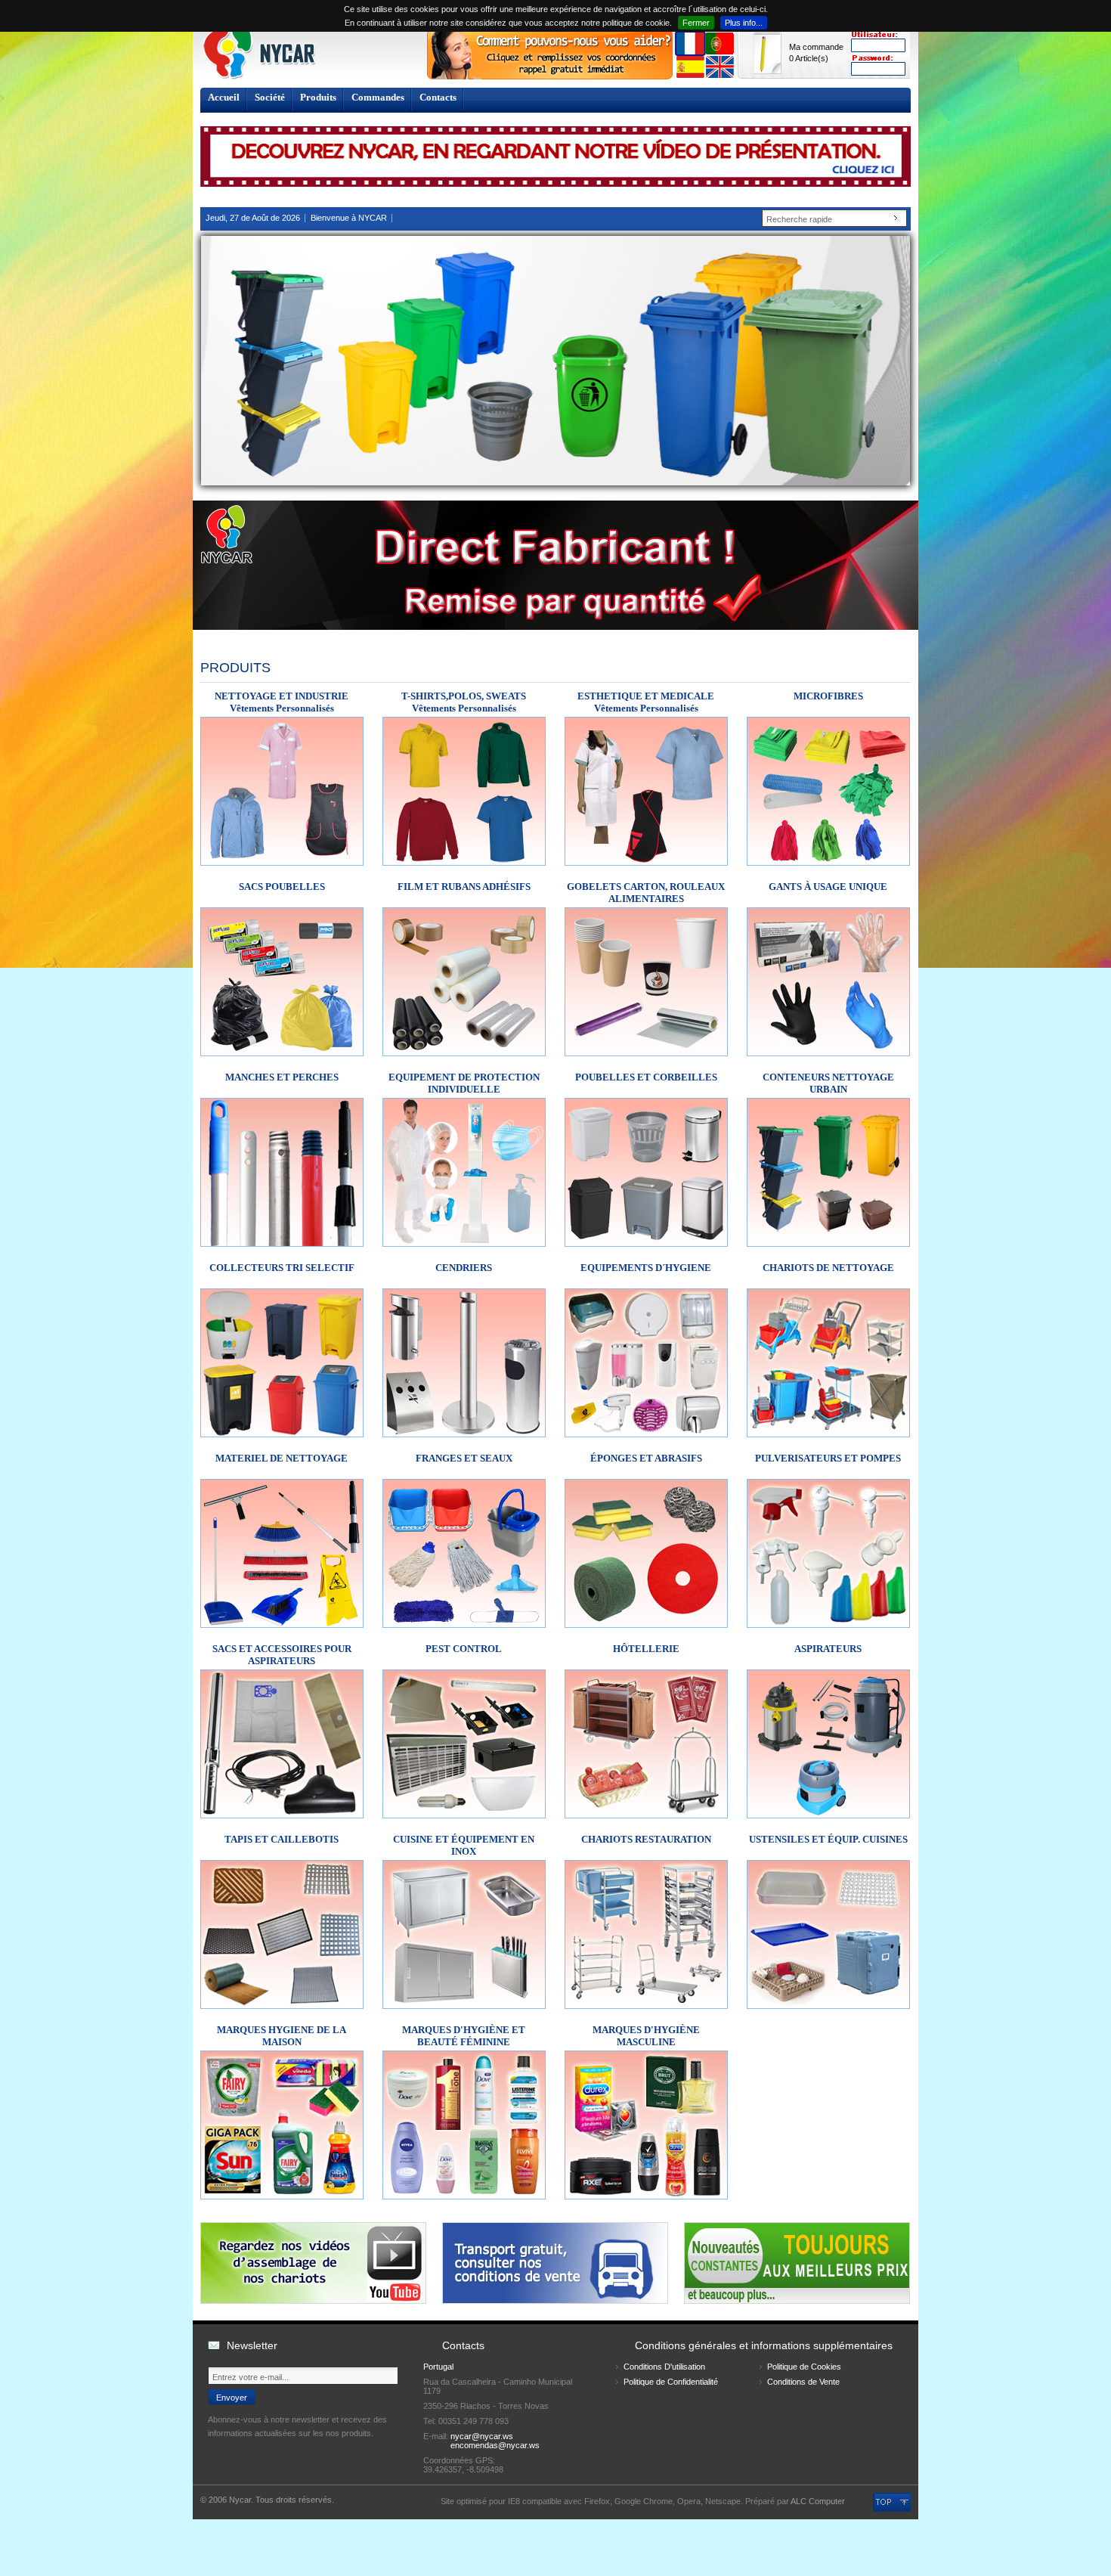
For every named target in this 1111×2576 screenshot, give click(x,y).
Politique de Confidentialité (671, 2382)
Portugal (438, 2367)
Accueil (224, 97)
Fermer (696, 23)
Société (270, 97)
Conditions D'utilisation (664, 2367)
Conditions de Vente (803, 2382)
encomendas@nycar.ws (495, 2445)
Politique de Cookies (804, 2367)
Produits (318, 97)
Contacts (438, 97)
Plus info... (744, 23)
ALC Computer (818, 2501)
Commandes (378, 97)
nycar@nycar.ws (482, 2436)
